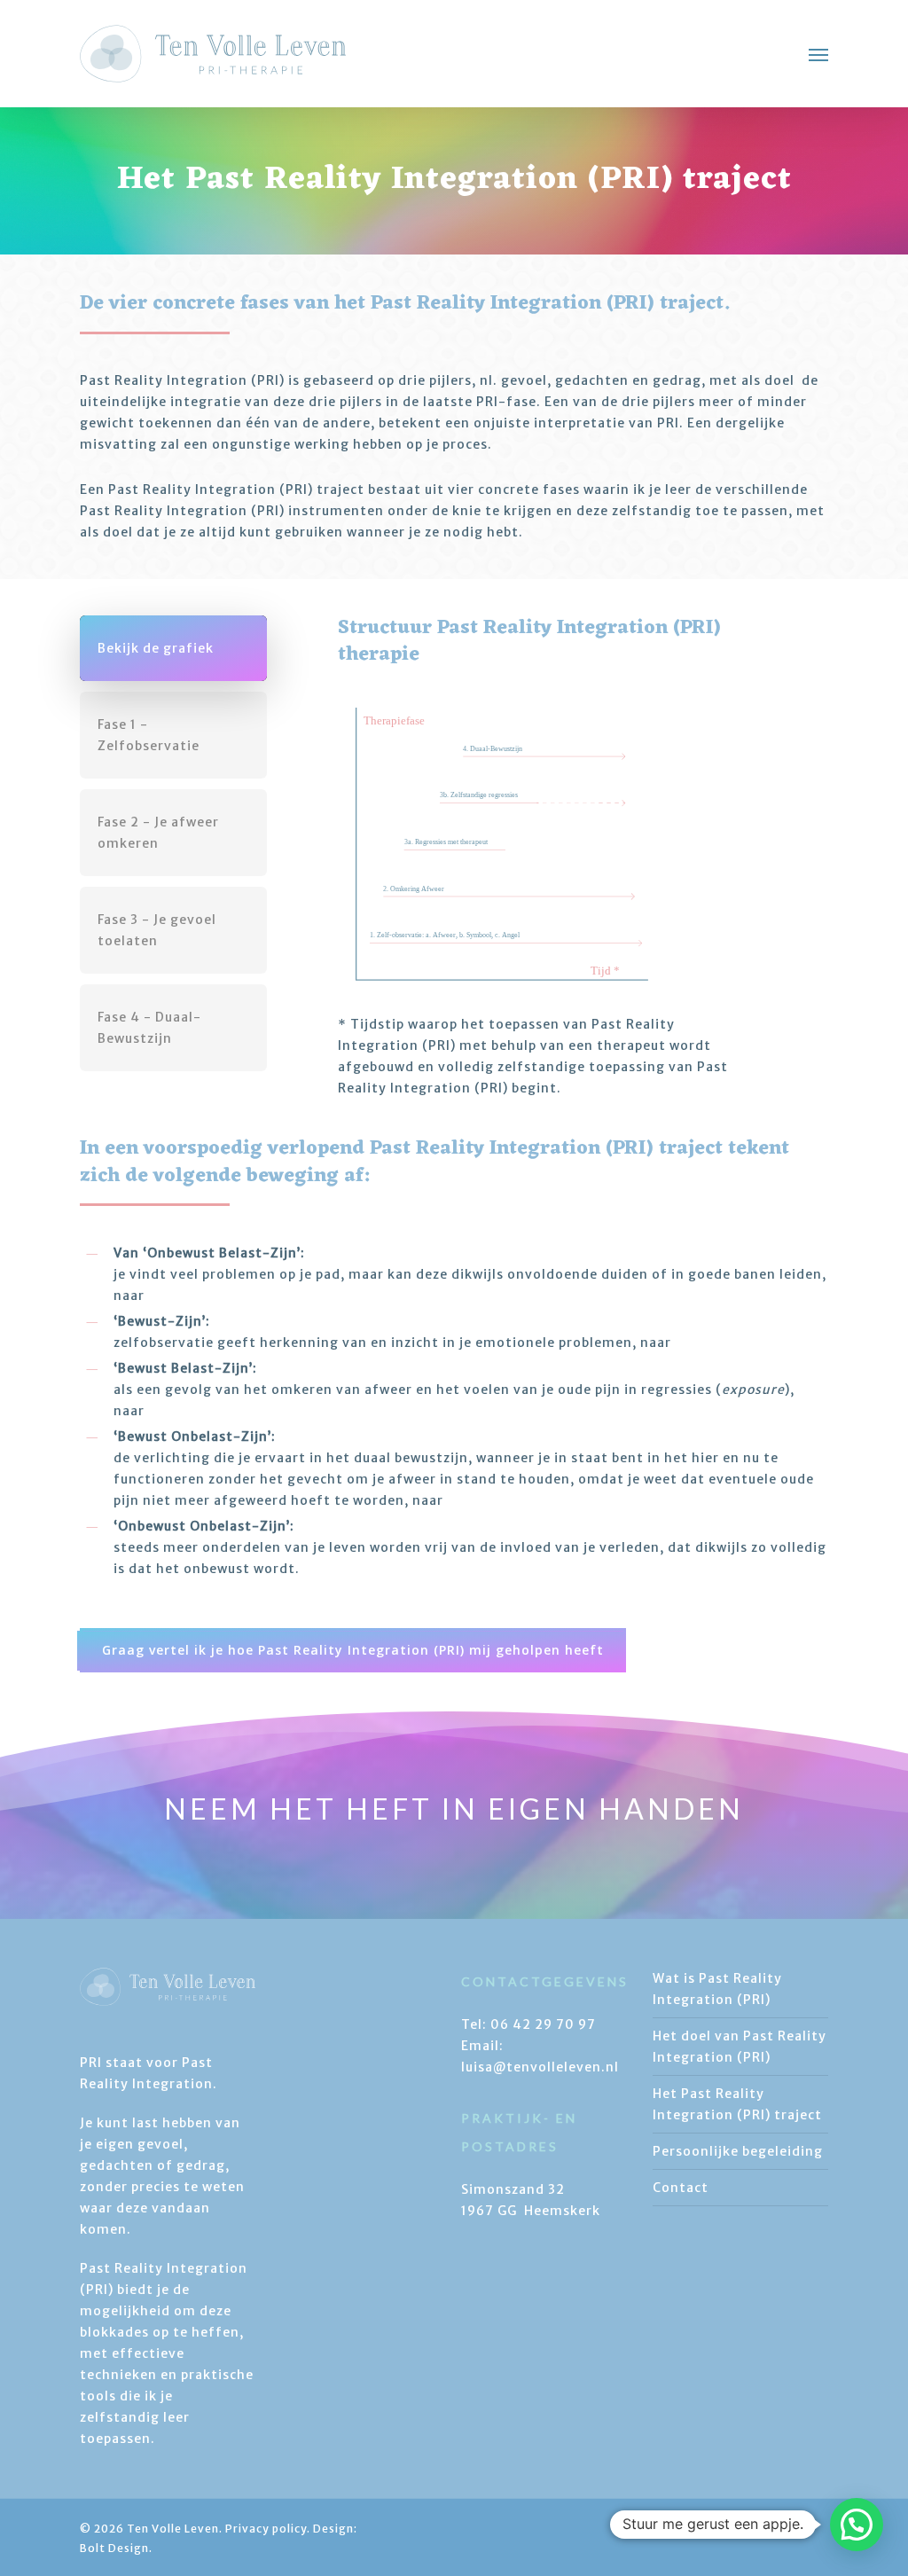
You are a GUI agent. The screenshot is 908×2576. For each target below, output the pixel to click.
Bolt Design (114, 2548)
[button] (818, 54)
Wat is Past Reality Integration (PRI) (717, 1989)
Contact (681, 2188)
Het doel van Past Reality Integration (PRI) (740, 2047)
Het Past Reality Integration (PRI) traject (737, 2104)
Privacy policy (266, 2529)
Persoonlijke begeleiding (738, 2151)
